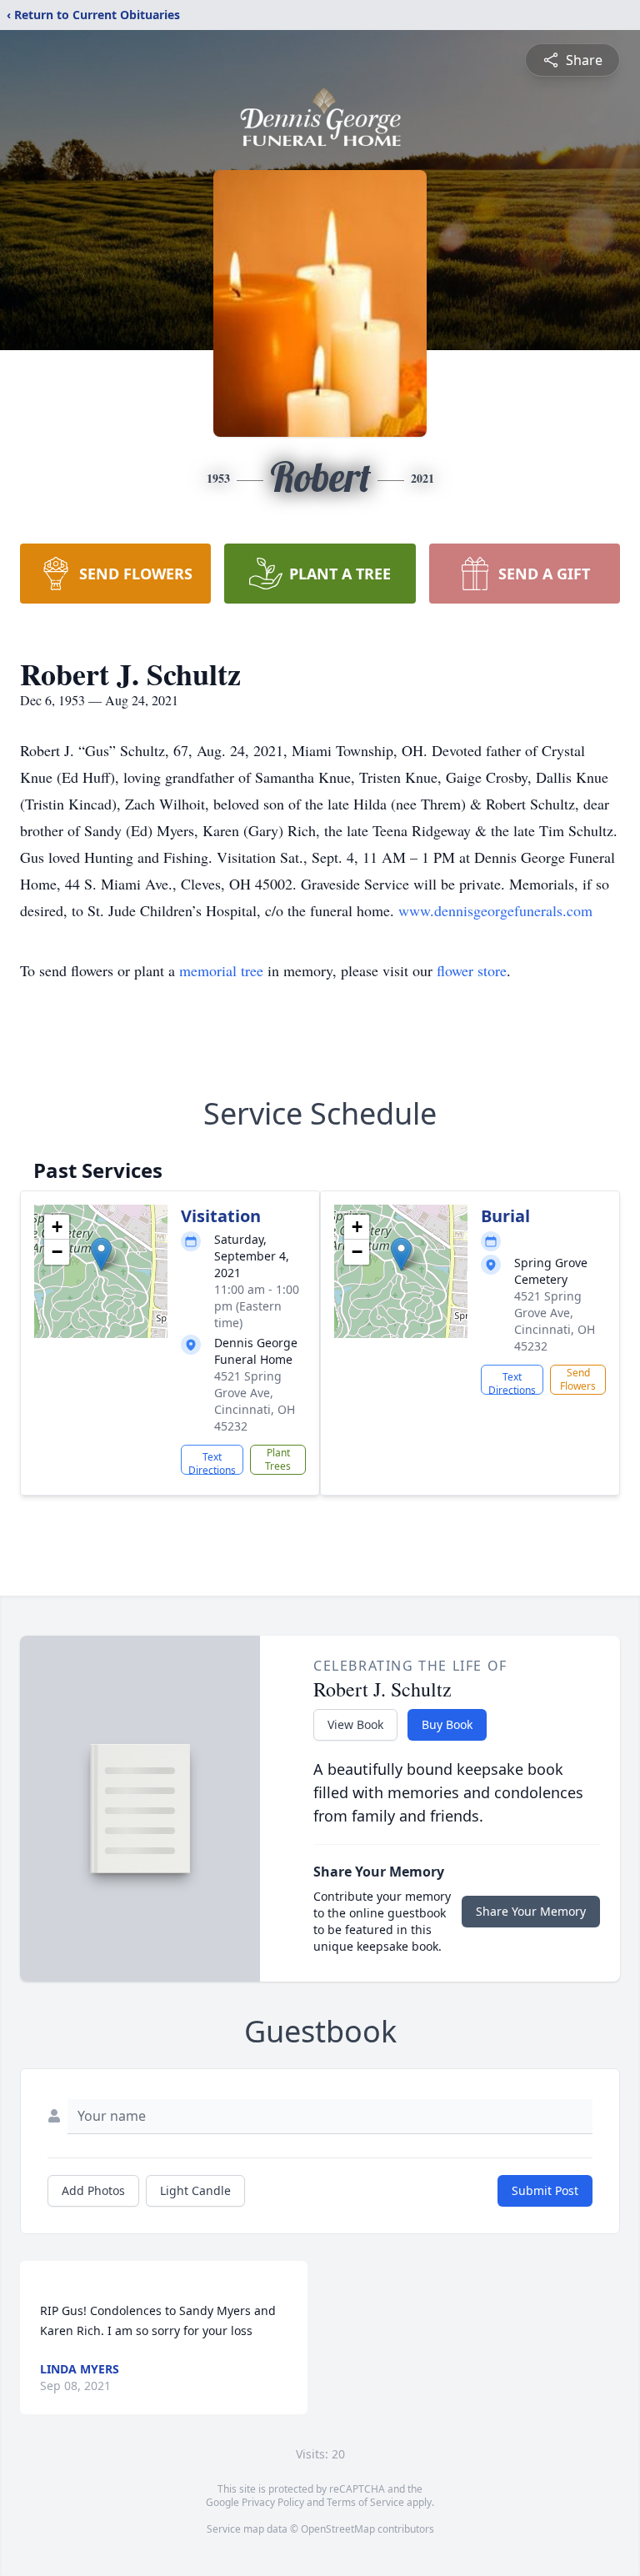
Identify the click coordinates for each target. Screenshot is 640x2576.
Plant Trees (278, 1459)
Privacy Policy (273, 2502)
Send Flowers (578, 1379)
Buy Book (447, 1724)
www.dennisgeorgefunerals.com (495, 910)
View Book (355, 1724)
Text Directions (212, 1462)
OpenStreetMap (338, 2529)
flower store (472, 970)
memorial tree (221, 970)
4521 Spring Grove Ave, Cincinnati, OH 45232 (255, 1401)
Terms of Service (365, 2502)
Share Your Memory (531, 1911)
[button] (101, 1254)
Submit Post (545, 2190)
